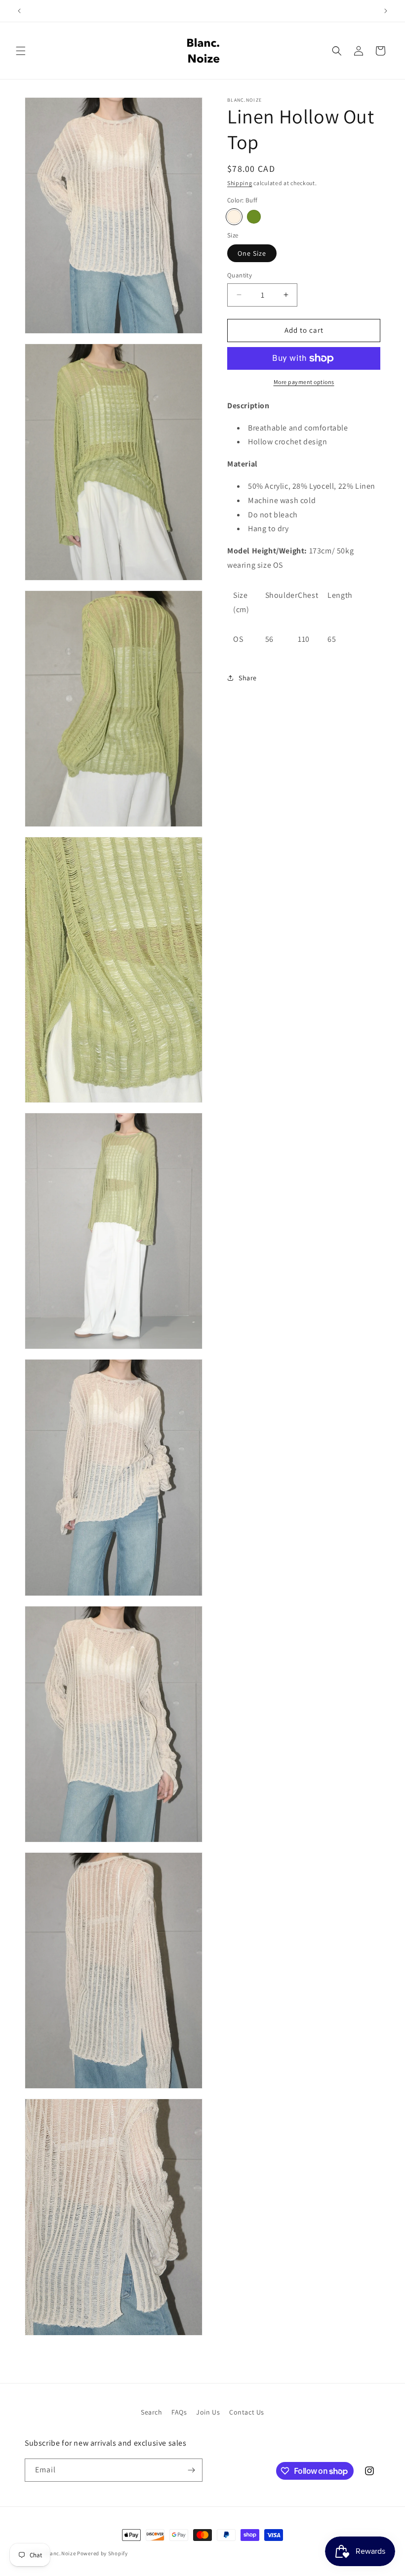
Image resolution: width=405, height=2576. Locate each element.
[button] (21, 51)
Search (152, 2412)
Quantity (240, 275)
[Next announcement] (386, 11)
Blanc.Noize (61, 2553)
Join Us (208, 2412)
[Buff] (234, 217)
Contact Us (247, 2412)
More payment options (304, 382)
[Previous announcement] (19, 11)
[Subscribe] (191, 2470)
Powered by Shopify (102, 2553)
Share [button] (248, 678)
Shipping (240, 183)
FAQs (179, 2412)
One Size (252, 253)
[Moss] (254, 217)
